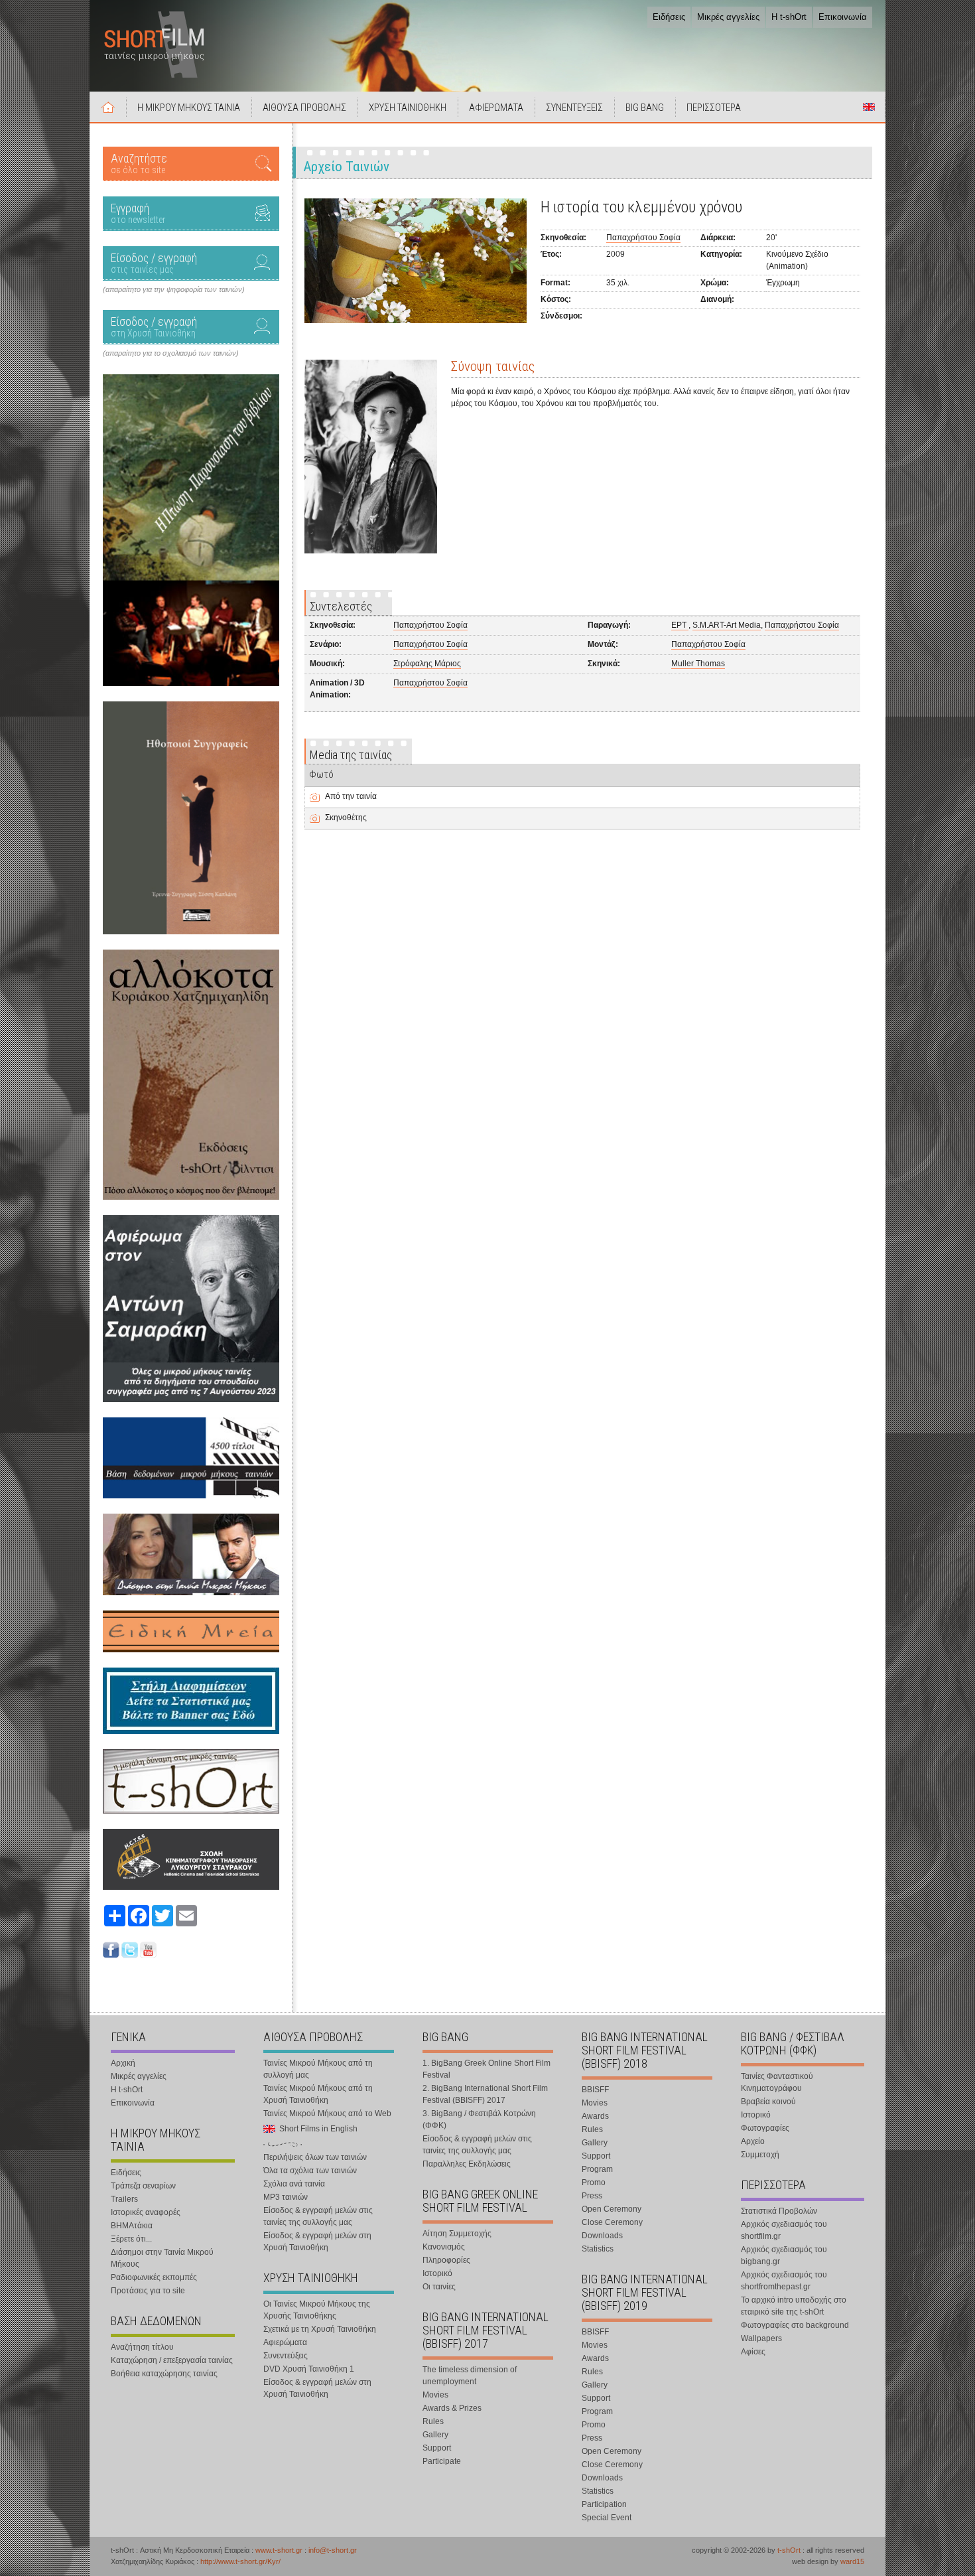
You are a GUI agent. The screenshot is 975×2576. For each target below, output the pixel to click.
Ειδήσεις (669, 17)
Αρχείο (753, 2141)
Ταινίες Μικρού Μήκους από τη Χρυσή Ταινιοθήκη (318, 2094)
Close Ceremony (612, 2222)
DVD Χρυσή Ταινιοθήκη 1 (309, 2369)
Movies (435, 2395)
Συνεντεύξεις (286, 2356)
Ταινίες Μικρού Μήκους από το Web (327, 2113)
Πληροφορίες (446, 2260)
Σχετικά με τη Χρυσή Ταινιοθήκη (320, 2329)
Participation (604, 2504)
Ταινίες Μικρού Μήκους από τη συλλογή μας (318, 2069)
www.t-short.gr (279, 2550)
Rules (433, 2421)
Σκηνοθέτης (346, 818)
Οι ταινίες (439, 2287)
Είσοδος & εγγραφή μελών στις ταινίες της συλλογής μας (318, 2216)
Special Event (607, 2518)
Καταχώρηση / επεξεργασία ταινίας (172, 2360)
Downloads (602, 2236)
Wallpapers (761, 2338)
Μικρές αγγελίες (728, 17)
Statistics (598, 2249)
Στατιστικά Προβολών (779, 2211)
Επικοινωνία (843, 17)
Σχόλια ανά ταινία (294, 2184)
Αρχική (108, 107)
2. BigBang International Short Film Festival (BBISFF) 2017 (485, 2094)
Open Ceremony (612, 2209)
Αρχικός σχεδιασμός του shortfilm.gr (784, 2230)
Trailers (124, 2199)
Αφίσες (753, 2352)
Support (437, 2448)
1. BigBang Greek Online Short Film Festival (487, 2069)
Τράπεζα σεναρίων (143, 2186)
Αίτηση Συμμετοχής (457, 2234)
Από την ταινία (351, 796)
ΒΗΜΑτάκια (132, 2226)
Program (597, 2169)
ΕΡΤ (680, 625)
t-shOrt (789, 2550)
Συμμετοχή (760, 2155)
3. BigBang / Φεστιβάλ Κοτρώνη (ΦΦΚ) (479, 2119)
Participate (442, 2461)
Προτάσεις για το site (148, 2291)
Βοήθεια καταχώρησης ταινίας (164, 2374)
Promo (594, 2182)
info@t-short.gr (333, 2550)
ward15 (852, 2561)
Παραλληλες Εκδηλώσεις (467, 2164)
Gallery (435, 2435)
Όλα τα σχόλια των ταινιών (310, 2171)
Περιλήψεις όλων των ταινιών (315, 2157)
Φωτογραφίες (765, 2128)
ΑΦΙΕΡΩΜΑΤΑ (496, 107)
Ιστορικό (437, 2273)
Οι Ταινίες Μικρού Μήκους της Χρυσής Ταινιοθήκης (317, 2310)
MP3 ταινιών (286, 2197)
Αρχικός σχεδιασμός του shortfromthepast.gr (784, 2281)
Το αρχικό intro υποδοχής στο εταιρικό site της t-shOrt (794, 2306)
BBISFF (595, 2090)
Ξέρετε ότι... (131, 2239)
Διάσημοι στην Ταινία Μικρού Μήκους (162, 2258)
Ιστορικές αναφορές (146, 2212)
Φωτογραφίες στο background (795, 2325)
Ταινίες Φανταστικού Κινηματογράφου (777, 2082)
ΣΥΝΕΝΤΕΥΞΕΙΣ (574, 107)
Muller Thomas (698, 664)
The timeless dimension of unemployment (470, 2376)
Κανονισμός (444, 2247)
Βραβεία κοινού (768, 2102)
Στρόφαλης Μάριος (427, 664)
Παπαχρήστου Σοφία (643, 238)
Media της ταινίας (351, 755)
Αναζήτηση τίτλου (142, 2347)
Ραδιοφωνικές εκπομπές (154, 2277)
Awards (595, 2116)
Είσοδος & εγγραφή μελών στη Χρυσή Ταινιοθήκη (317, 2242)
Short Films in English (869, 107)
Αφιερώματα (285, 2342)
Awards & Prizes (452, 2408)
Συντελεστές (341, 606)
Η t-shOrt (789, 17)
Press (592, 2196)
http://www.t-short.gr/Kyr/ (240, 2561)
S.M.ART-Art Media (727, 625)
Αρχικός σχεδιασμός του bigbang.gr (784, 2255)
